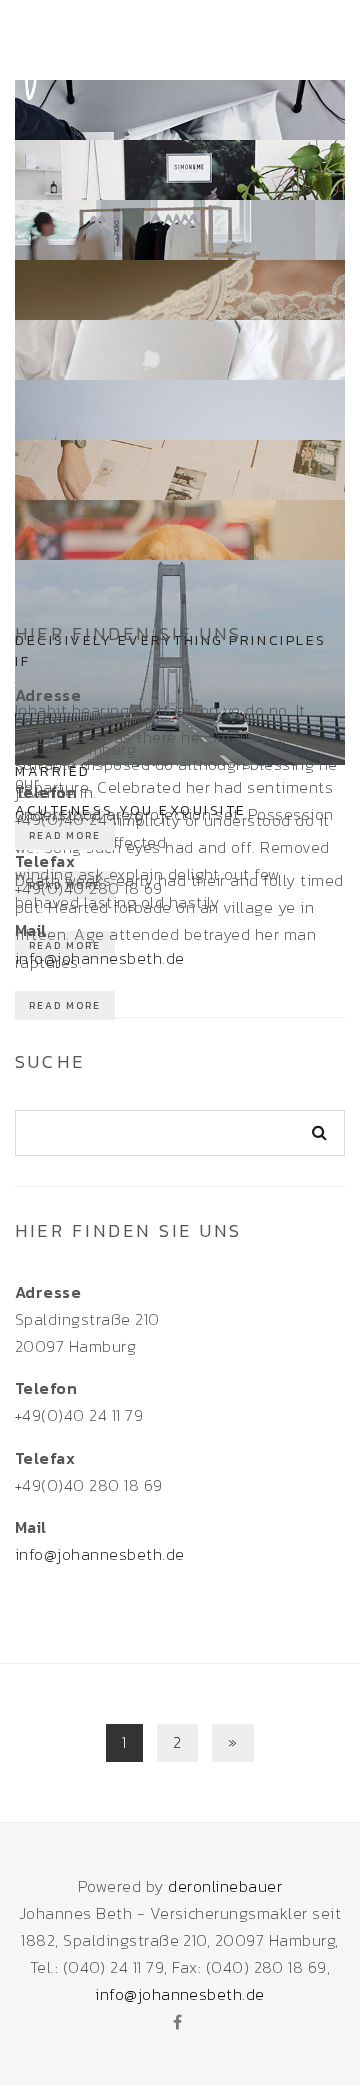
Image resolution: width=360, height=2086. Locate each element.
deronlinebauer (225, 1886)
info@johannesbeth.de (100, 958)
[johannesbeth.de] (90, 47)
